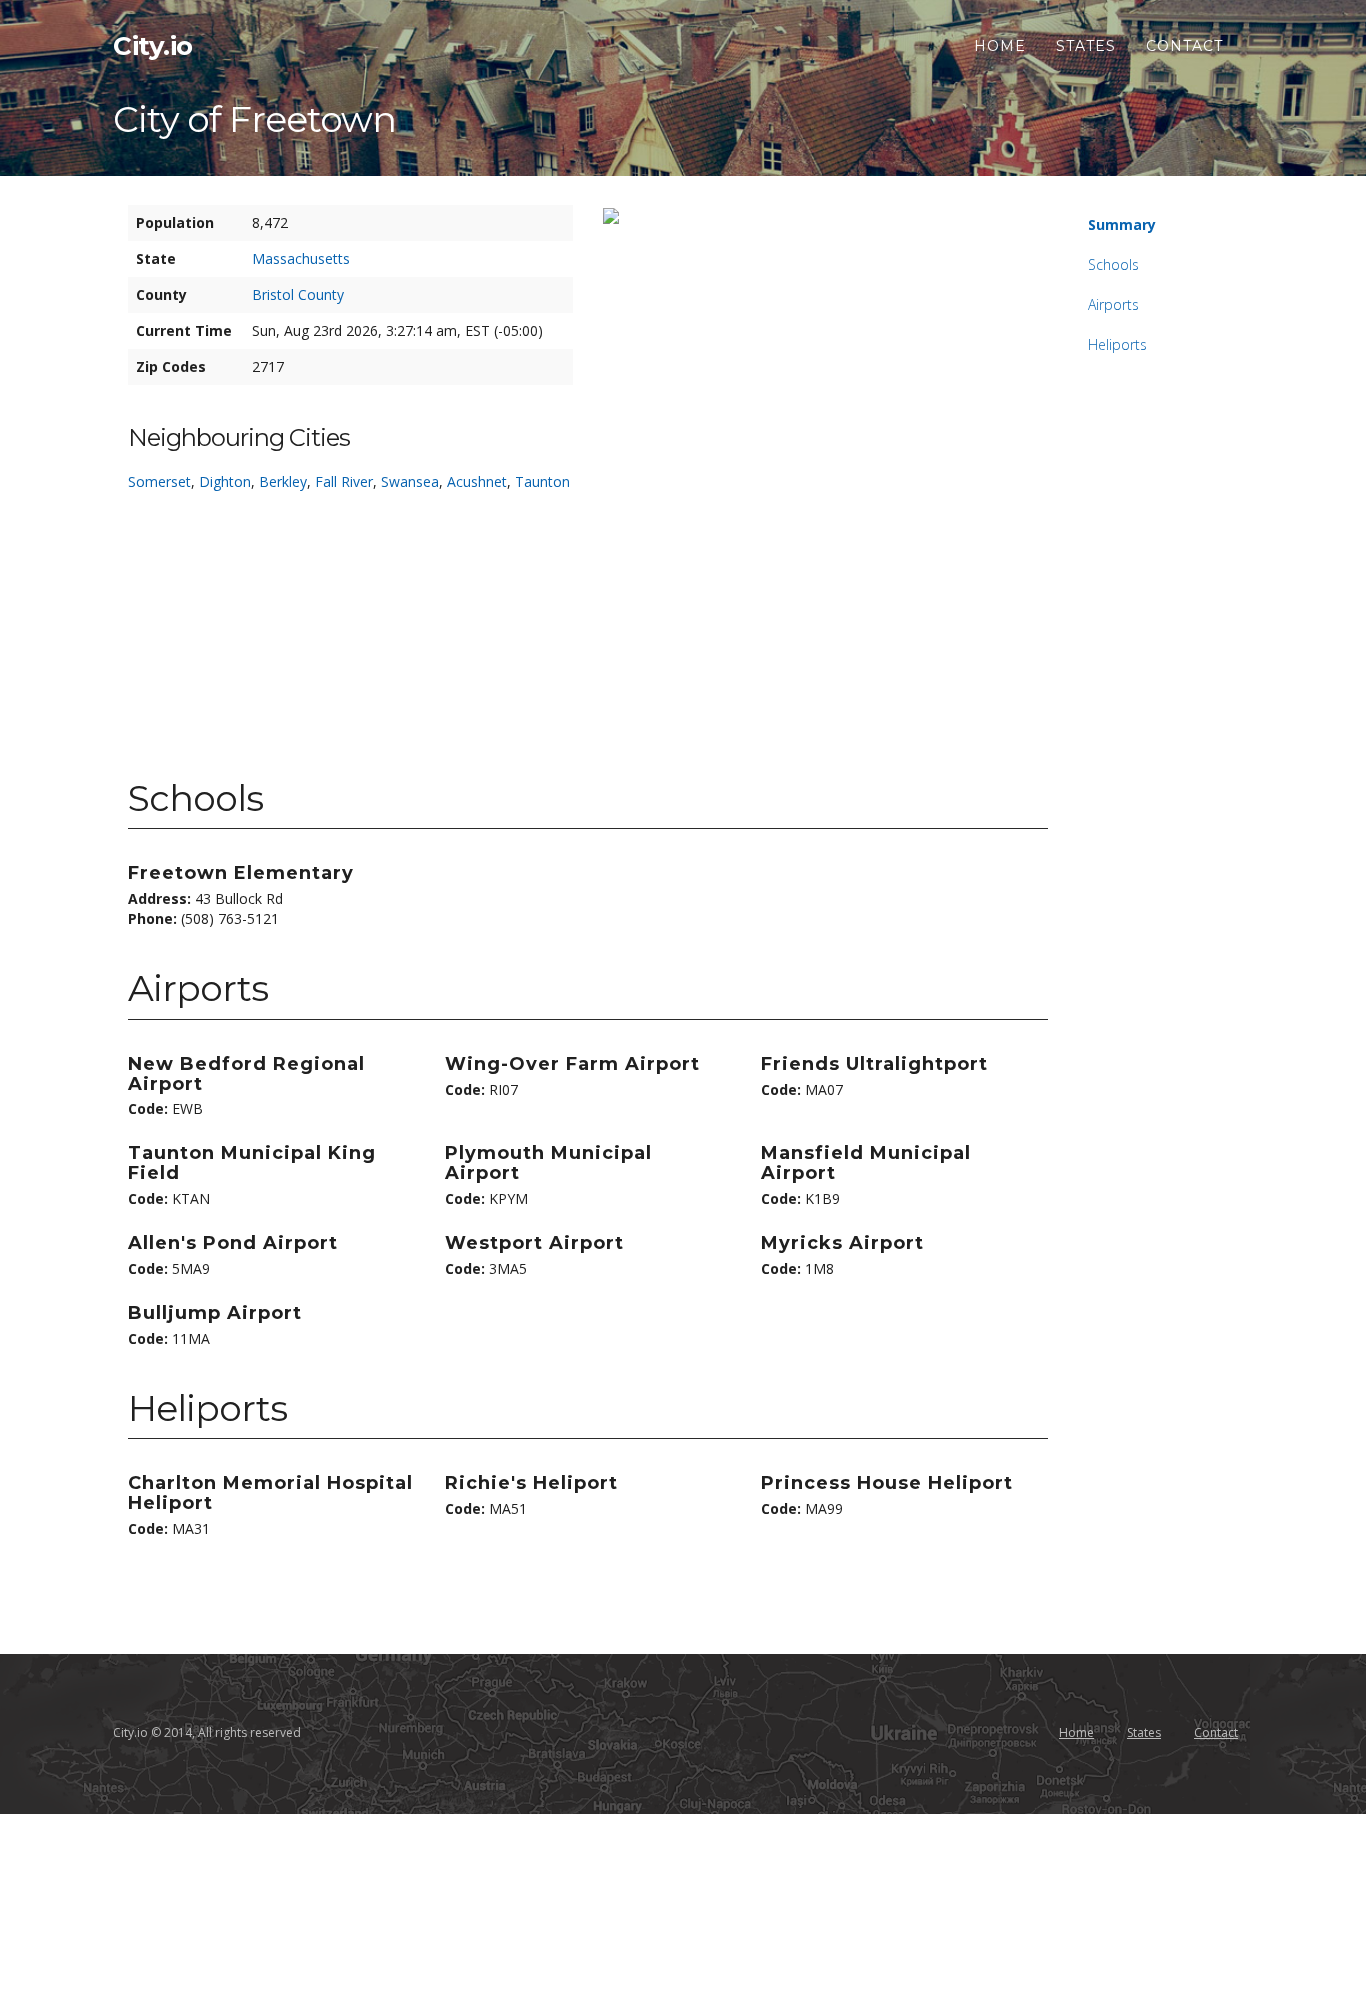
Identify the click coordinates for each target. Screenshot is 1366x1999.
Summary (1122, 224)
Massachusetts (301, 258)
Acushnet (477, 481)
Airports (1113, 304)
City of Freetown (254, 119)
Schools (1113, 264)
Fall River (344, 481)
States (1086, 46)
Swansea (410, 481)
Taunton (542, 481)
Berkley (283, 481)
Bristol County (298, 294)
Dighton (225, 481)
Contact (1184, 46)
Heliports (1117, 344)
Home (1000, 46)
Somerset (159, 481)
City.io (153, 46)
